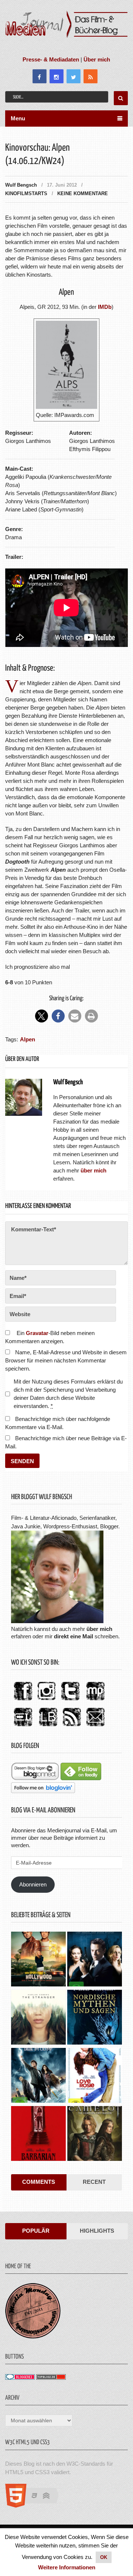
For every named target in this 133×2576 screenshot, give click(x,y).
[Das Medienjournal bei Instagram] (47, 1701)
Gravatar (37, 1333)
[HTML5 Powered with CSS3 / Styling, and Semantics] (36, 2505)
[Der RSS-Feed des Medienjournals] (72, 1727)
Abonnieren (33, 1884)
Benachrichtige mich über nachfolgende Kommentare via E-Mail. (58, 1423)
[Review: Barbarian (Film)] (38, 2134)
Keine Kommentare (83, 193)
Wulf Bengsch (21, 185)
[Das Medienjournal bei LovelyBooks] (48, 1727)
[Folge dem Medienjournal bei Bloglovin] (43, 1791)
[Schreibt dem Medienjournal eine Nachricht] (95, 1727)
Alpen (28, 1039)
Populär (36, 2231)
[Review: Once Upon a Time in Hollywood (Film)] (38, 1960)
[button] (42, 1016)
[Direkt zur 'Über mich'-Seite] (57, 1621)
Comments (39, 2182)
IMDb (105, 307)
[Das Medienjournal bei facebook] (23, 1701)
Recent (94, 2182)
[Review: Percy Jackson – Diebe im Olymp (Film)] (38, 2076)
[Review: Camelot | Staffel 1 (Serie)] (95, 2134)
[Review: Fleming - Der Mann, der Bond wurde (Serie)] (95, 1960)
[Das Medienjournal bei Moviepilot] (95, 1701)
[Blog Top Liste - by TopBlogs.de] (51, 2378)
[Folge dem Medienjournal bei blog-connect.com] (35, 1778)
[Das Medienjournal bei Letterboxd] (23, 1727)
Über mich (97, 59)
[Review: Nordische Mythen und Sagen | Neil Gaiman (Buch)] (95, 2018)
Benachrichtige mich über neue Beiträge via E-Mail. (66, 1442)
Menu (18, 118)
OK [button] (104, 2557)
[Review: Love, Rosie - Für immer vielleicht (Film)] (95, 2076)
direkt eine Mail (74, 1636)
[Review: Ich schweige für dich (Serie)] (38, 2018)
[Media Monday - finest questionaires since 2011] (33, 2337)
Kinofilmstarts (26, 193)
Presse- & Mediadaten (51, 59)
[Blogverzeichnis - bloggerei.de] (20, 2378)
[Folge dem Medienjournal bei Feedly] (81, 1778)
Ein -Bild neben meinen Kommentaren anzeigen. (50, 1337)
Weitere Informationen (67, 2567)
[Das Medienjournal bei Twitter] (70, 1701)
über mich (99, 1629)
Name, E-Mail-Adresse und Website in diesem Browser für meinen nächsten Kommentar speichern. (66, 1360)
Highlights (97, 2231)
